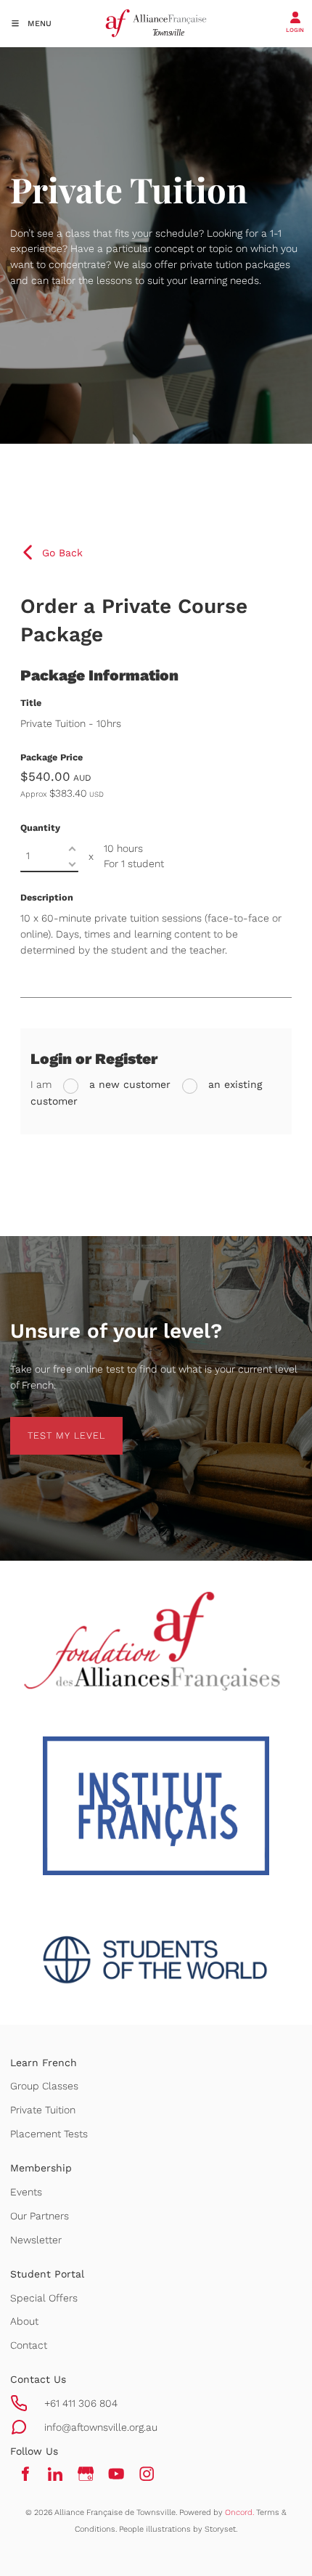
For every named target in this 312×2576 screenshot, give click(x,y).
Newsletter (36, 2240)
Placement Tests (49, 2134)
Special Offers (44, 2298)
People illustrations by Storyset (177, 2529)
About (24, 2321)
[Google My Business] (86, 2474)
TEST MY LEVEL (49, 1425)
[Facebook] (25, 2474)
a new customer (128, 1084)
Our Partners (40, 2216)
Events (26, 2192)
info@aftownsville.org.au (101, 2427)
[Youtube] (116, 2474)
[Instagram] (147, 2474)
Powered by (217, 2512)
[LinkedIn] (55, 2474)
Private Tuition (43, 2110)
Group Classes (44, 2086)
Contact (29, 2345)
